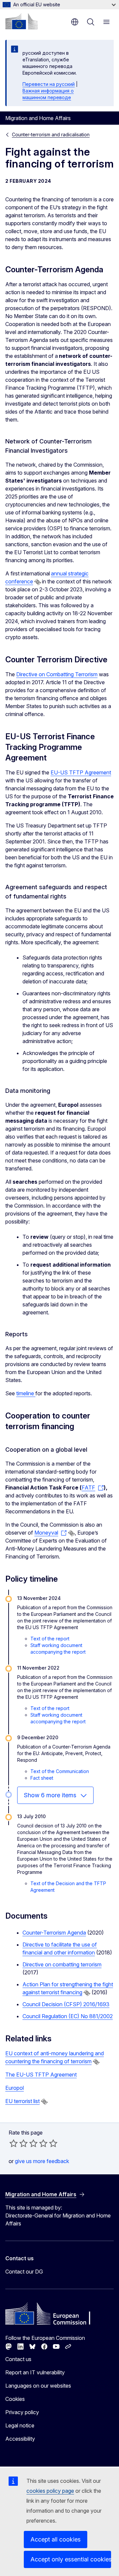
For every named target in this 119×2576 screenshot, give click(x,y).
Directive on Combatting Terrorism (57, 674)
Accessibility (20, 2439)
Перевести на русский (49, 84)
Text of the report (50, 1639)
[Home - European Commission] (21, 21)
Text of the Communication (60, 1771)
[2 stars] (19, 2143)
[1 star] (14, 2143)
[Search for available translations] (38, 582)
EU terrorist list (22, 2101)
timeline (26, 1393)
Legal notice (20, 2425)
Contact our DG (24, 2272)
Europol (15, 2088)
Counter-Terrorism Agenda (54, 1933)
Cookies (15, 2399)
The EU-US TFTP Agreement (41, 2075)
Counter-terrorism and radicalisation (51, 134)
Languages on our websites (38, 2386)
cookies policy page (50, 2491)
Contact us (18, 2359)
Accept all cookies (56, 2539)
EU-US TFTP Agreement (81, 772)
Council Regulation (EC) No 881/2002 (68, 2016)
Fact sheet (42, 1778)
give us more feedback (42, 2161)
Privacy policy (22, 2412)
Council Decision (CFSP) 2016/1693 (66, 2004)
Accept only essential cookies (71, 2559)
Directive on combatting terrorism (62, 1964)
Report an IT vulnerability (35, 2372)
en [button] (75, 22)
